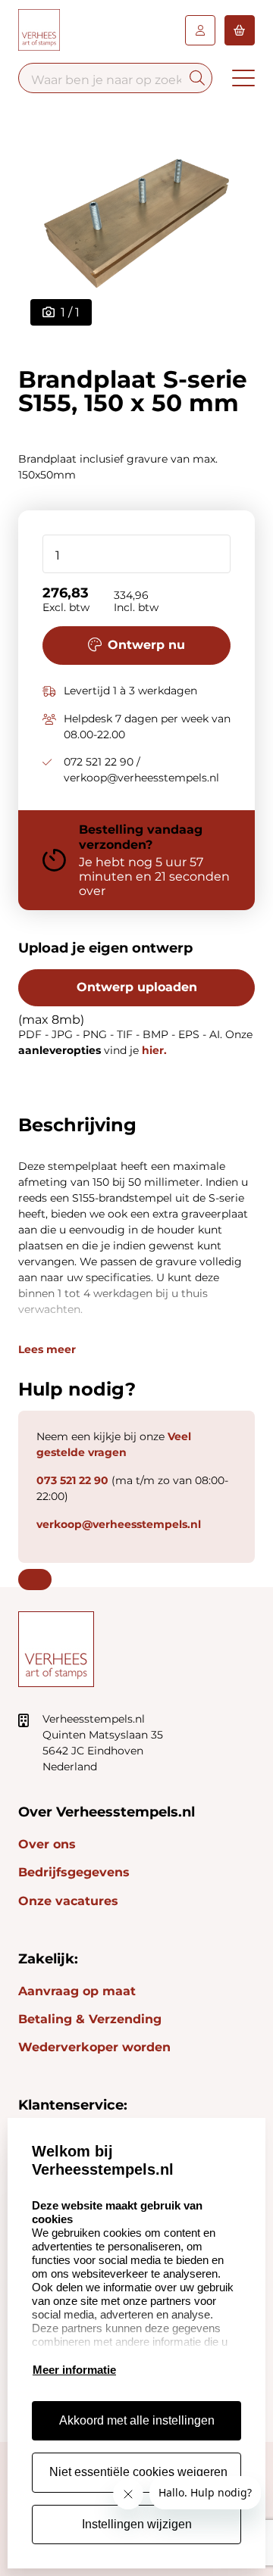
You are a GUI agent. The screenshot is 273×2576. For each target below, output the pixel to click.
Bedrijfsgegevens (74, 1872)
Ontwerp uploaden (137, 987)
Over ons (47, 1844)
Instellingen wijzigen (137, 2524)
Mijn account (200, 30)
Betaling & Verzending (90, 2019)
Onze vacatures (68, 1901)
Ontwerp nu (146, 645)
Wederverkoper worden (94, 2047)
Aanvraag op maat (77, 1991)
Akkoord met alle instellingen (137, 2420)
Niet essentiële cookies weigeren (138, 2472)
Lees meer (47, 1349)
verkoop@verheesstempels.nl (119, 1524)
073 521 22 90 (72, 1480)
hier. (154, 1050)
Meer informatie (74, 2370)
